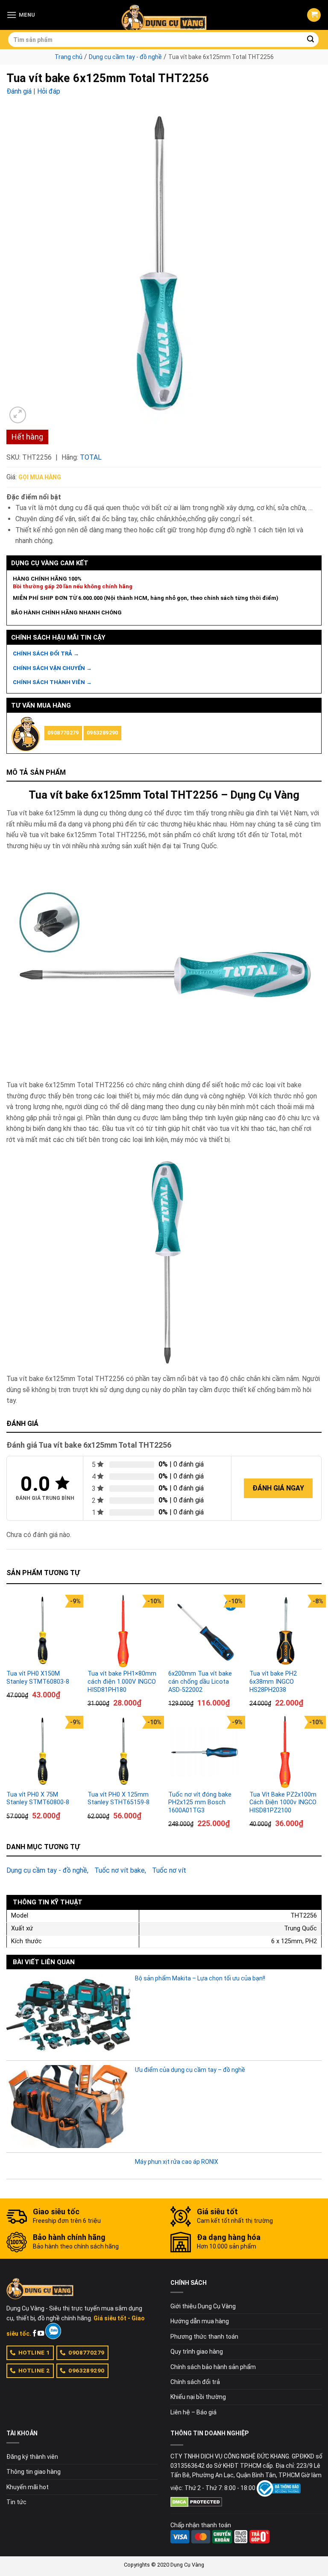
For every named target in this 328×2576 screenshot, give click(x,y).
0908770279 (63, 733)
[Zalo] (53, 2331)
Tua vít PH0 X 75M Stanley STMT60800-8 (38, 1799)
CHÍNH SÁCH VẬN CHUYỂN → (52, 668)
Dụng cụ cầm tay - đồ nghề (125, 57)
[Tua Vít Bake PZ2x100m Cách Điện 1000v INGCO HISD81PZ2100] (286, 1752)
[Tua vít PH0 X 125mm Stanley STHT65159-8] (124, 1752)
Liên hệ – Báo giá (193, 2412)
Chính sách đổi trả (195, 2382)
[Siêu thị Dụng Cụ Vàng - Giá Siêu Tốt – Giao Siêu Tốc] (164, 15)
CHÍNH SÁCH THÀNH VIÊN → (52, 682)
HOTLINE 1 (34, 2352)
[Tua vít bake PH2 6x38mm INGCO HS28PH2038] (286, 1631)
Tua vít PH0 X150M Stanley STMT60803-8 (38, 1678)
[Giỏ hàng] (314, 15)
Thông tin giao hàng (34, 2472)
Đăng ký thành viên (32, 2457)
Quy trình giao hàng (197, 2352)
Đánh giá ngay (278, 1488)
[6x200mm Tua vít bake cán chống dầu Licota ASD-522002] (205, 1631)
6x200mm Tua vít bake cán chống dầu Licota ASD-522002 (200, 1682)
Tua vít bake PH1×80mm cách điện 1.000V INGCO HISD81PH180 (122, 1682)
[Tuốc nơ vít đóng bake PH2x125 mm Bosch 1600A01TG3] (205, 1752)
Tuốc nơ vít (169, 1870)
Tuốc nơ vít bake (120, 1870)
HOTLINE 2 (34, 2370)
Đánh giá (19, 91)
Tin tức (16, 2502)
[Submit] (311, 40)
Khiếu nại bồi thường (198, 2397)
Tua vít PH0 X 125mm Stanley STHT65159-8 (119, 1799)
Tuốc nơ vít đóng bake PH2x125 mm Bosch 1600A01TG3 (200, 1803)
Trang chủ (69, 57)
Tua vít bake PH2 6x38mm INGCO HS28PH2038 (273, 1682)
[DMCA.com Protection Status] (196, 2502)
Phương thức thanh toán (204, 2337)
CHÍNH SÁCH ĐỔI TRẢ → (46, 654)
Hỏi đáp (49, 91)
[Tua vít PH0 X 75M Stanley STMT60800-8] (43, 1752)
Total (91, 457)
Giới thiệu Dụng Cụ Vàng (203, 2306)
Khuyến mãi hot (28, 2487)
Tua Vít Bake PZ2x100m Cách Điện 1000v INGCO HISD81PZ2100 (283, 1803)
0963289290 (102, 733)
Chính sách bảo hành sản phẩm (213, 2367)
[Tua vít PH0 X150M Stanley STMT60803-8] (43, 1631)
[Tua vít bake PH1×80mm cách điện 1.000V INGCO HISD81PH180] (124, 1631)
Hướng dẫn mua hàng (200, 2321)
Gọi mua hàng (40, 477)
